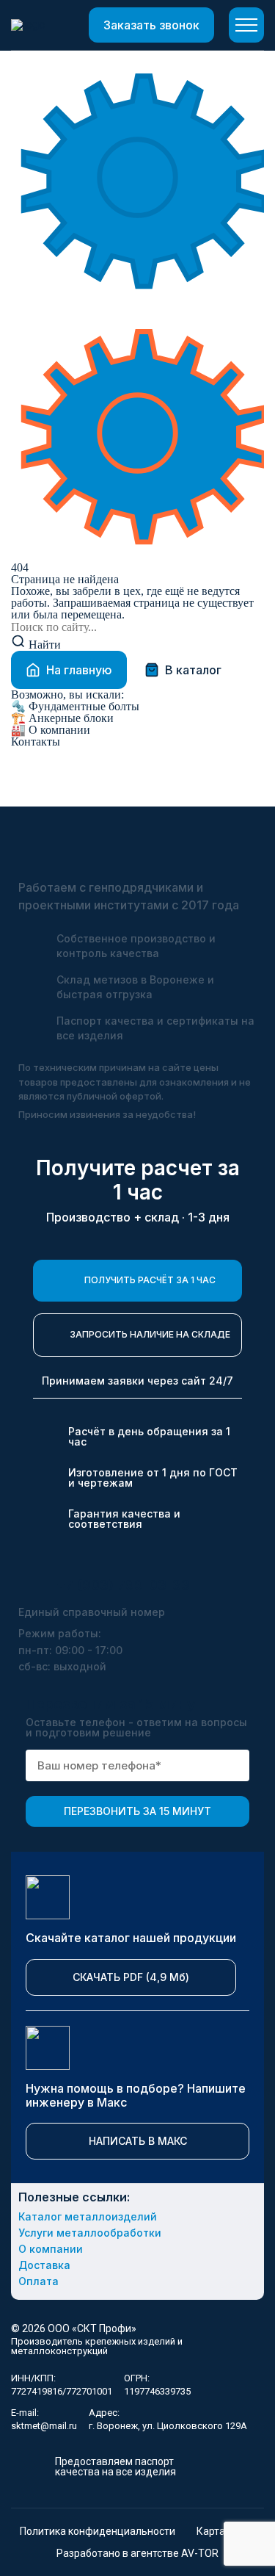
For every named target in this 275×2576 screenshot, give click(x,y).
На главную (79, 670)
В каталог (193, 670)
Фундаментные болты (75, 707)
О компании (51, 730)
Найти (43, 645)
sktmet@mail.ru (44, 2426)
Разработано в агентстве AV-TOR (137, 2553)
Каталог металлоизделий (88, 2217)
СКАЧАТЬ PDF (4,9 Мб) (131, 1977)
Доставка (44, 2265)
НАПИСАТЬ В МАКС (138, 2141)
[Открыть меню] (246, 25)
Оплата (38, 2281)
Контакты (36, 742)
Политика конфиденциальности (98, 2531)
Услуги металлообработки (90, 2233)
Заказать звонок (151, 25)
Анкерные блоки (62, 718)
